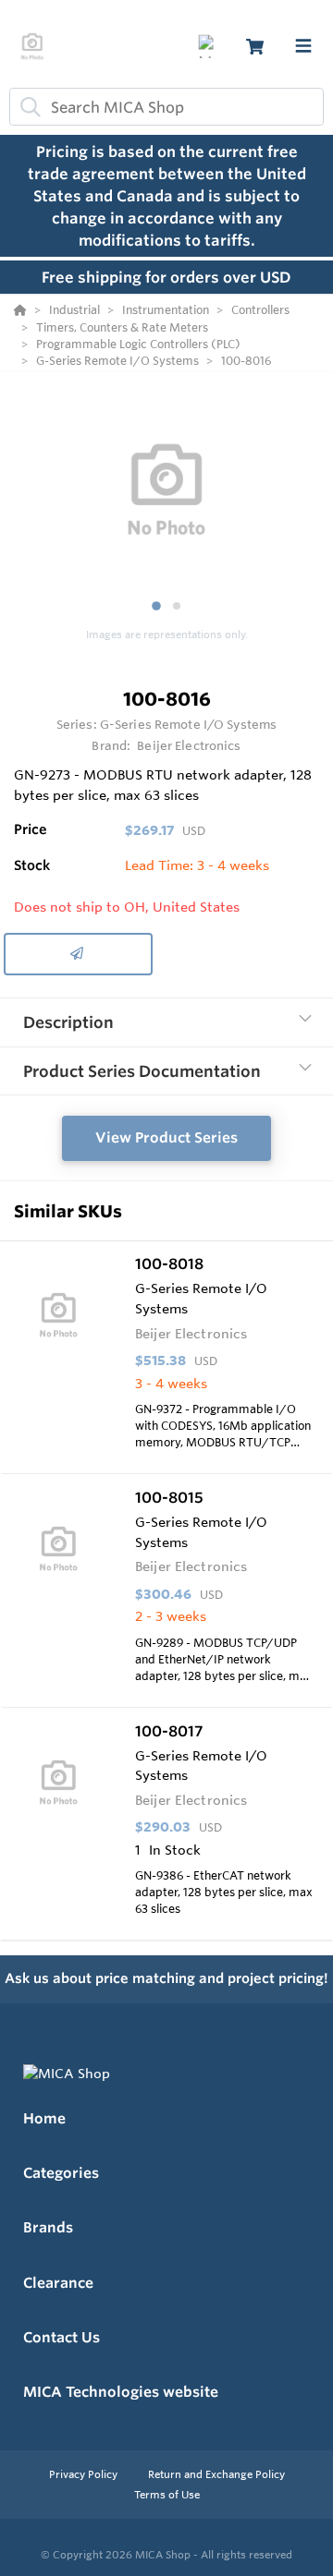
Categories (61, 2173)
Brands (48, 2227)
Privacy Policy (85, 2474)
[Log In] (210, 47)
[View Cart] (255, 47)
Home (44, 2118)
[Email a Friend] (78, 954)
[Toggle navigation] (303, 46)
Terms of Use (167, 2495)
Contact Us (62, 2337)
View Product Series (166, 1137)
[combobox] (166, 107)
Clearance (58, 2283)
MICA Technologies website (121, 2392)
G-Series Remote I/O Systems (188, 724)
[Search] (27, 107)
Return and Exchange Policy (216, 2474)
